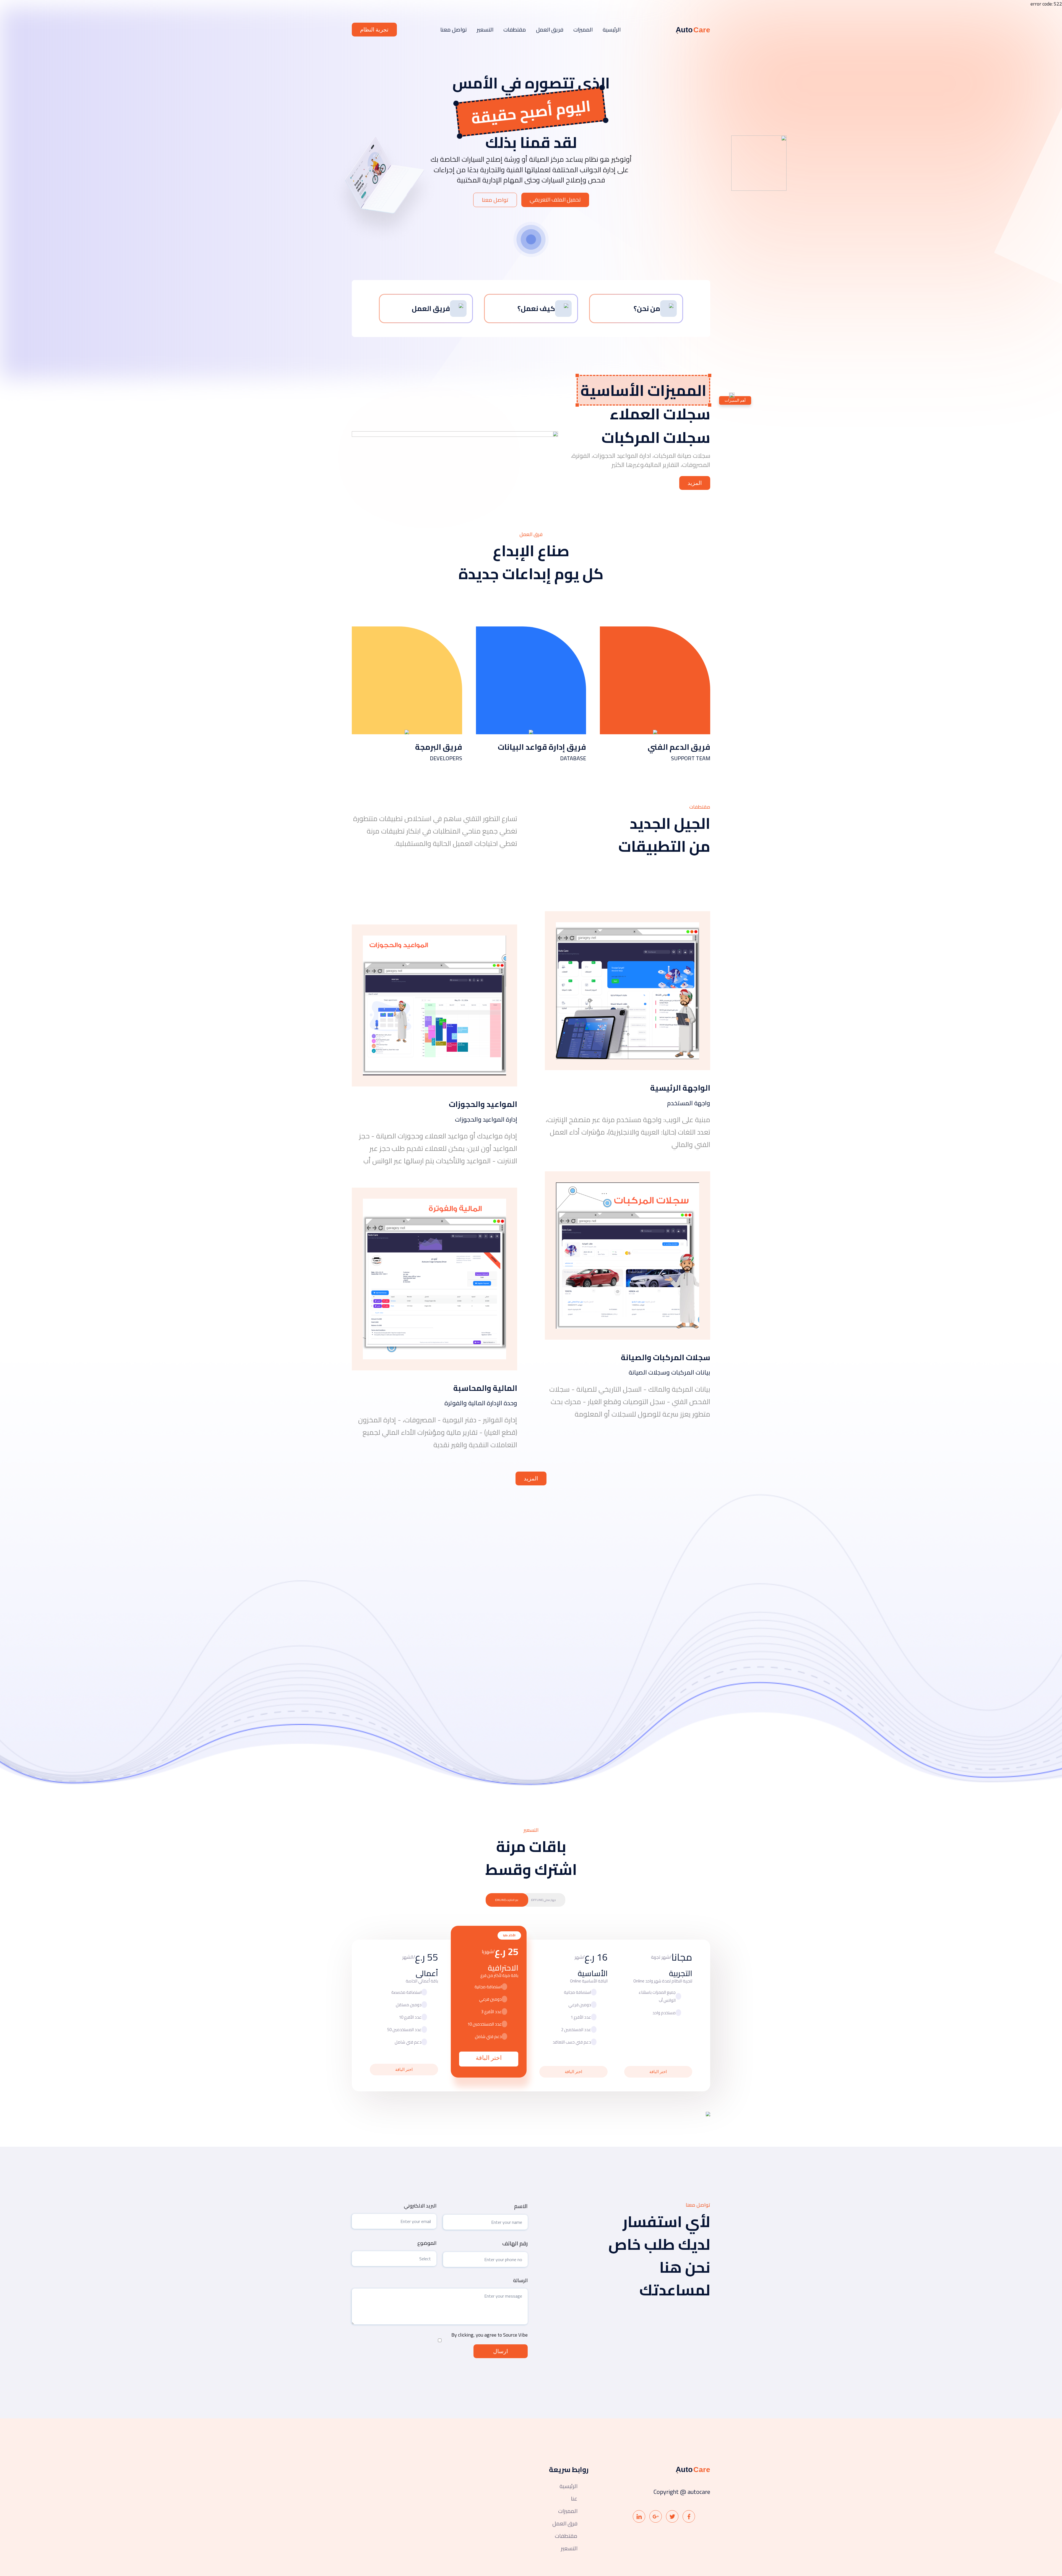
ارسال (501, 2351)
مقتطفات (515, 30)
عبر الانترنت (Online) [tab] (507, 1900)
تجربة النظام (374, 30)
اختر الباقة (658, 2072)
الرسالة (520, 2280)
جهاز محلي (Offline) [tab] (543, 1900)
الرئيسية (612, 30)
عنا (574, 2498)
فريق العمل (550, 30)
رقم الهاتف (515, 2243)
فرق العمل (565, 2523)
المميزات (583, 30)
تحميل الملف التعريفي (555, 199)
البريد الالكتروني (420, 2206)
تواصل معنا (454, 30)
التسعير (485, 30)
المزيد (695, 483)
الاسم (521, 2206)
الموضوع (427, 2243)
